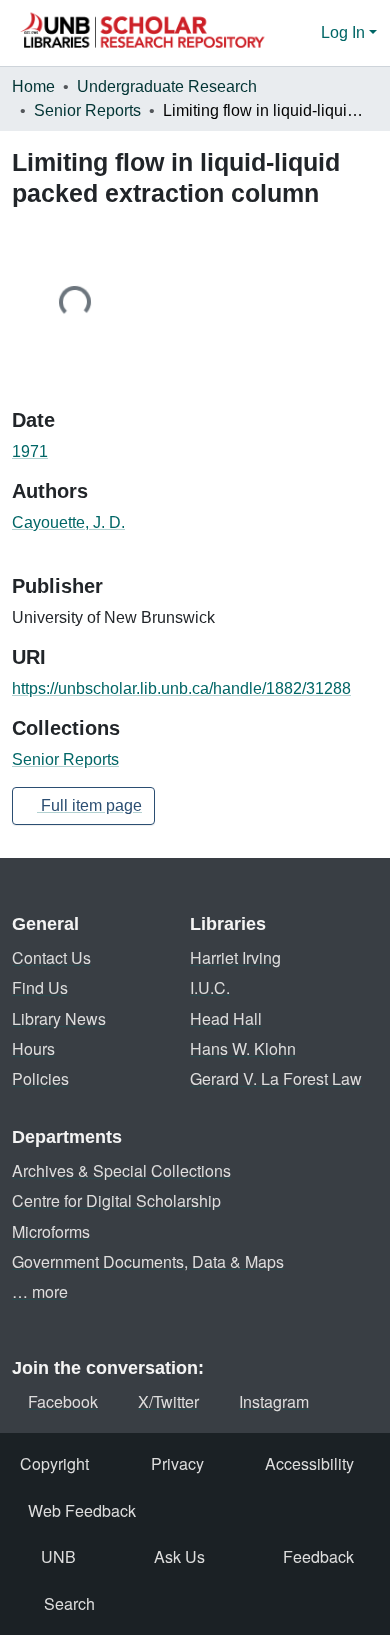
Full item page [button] (89, 805)
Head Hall (226, 1018)
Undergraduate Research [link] (167, 86)
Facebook (63, 1401)
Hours (33, 1048)
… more (40, 1291)
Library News (59, 1018)
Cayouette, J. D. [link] (68, 522)
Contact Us (51, 957)
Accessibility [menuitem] (309, 1463)
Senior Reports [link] (87, 110)
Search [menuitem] (69, 1603)
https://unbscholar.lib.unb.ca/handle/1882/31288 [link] (181, 688)
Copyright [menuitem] (54, 1463)
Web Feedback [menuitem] (82, 1510)
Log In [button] (345, 32)
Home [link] (33, 86)
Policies (40, 1078)
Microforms (51, 1231)
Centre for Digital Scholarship (116, 1200)
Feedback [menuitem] (318, 1556)
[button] (142, 33)
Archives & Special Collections (121, 1170)
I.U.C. (210, 987)
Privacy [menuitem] (177, 1463)
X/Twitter (168, 1401)
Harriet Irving (235, 957)
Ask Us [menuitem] (179, 1556)
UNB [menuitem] (58, 1556)
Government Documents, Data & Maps (148, 1261)
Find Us (40, 987)
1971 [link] (30, 451)
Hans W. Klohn (243, 1048)
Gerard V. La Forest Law (276, 1078)
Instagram (274, 1401)
